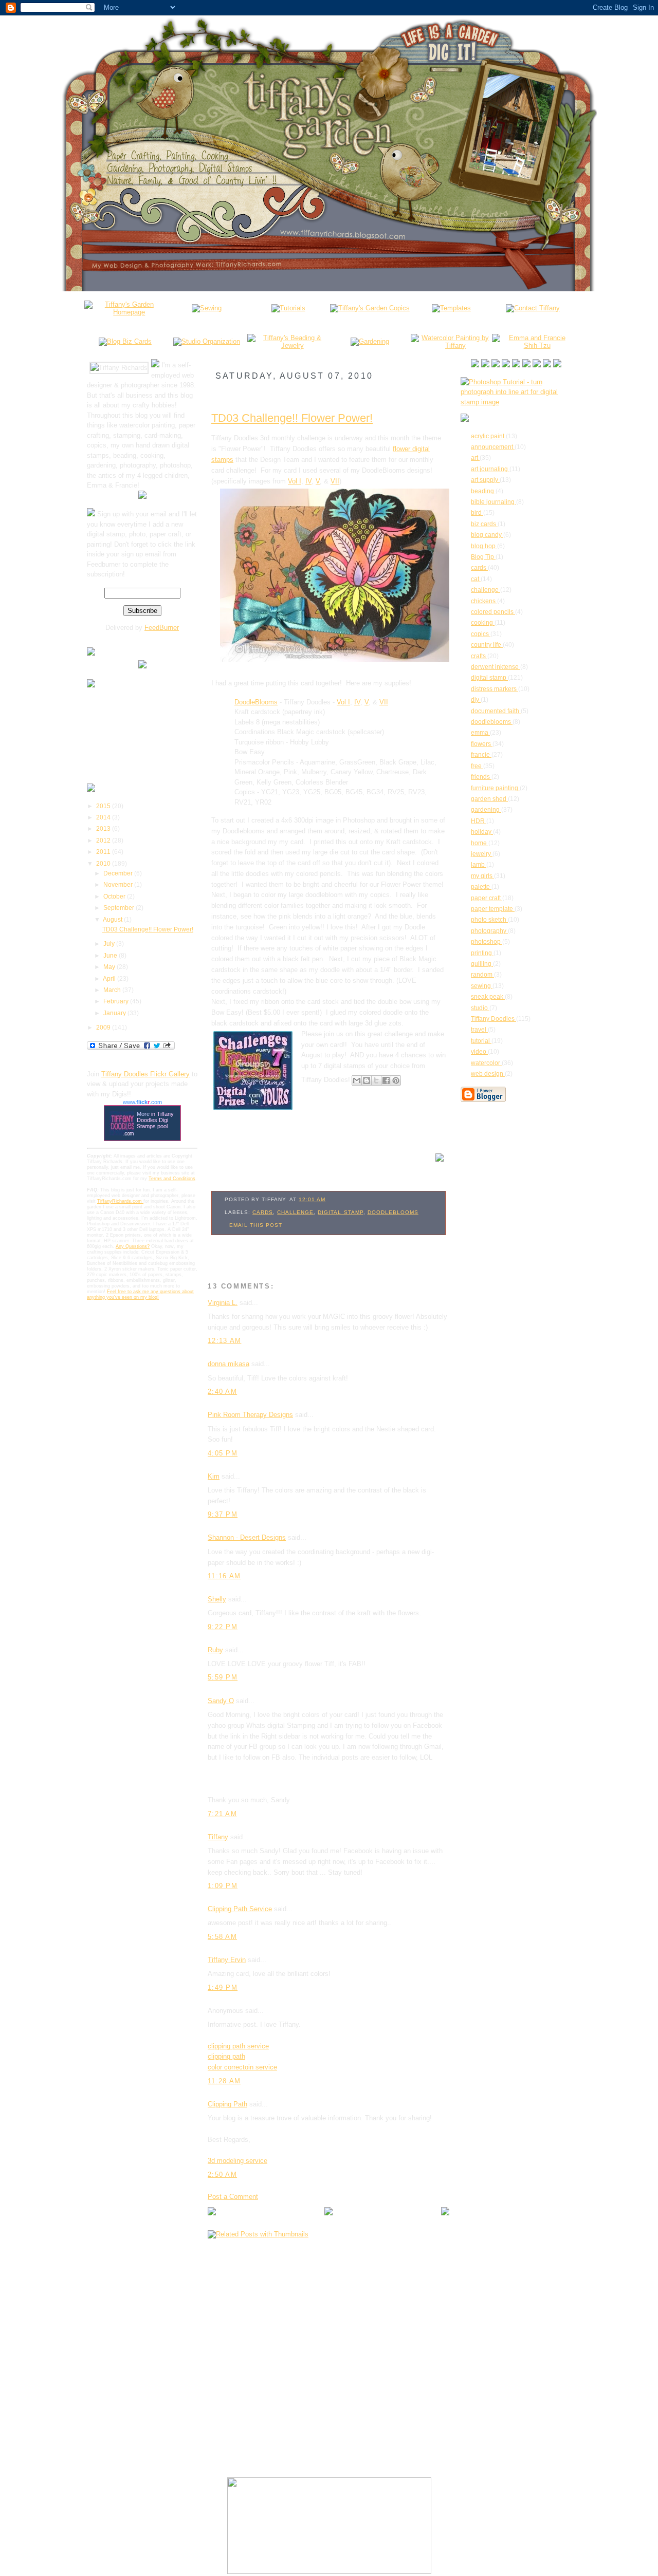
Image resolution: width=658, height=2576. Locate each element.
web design (488, 1074)
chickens (484, 601)
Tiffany (218, 1837)
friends (481, 777)
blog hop (484, 546)
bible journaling (493, 502)
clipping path (226, 2056)
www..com (142, 1102)
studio (480, 1008)
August (113, 920)
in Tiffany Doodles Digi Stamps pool (155, 1120)
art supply (485, 480)
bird (477, 513)
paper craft (487, 898)
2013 (104, 829)
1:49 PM (223, 1987)
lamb (479, 865)
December (119, 873)
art (475, 458)
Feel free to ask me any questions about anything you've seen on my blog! (140, 1294)
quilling (482, 964)
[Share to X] (376, 1080)
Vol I (295, 481)
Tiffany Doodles (493, 1019)
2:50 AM (222, 2174)
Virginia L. (223, 1303)
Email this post (256, 1225)
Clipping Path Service (240, 1909)
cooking (483, 623)
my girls (482, 876)
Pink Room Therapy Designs (250, 1415)
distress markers (495, 689)
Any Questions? (133, 1246)
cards (263, 1212)
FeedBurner (162, 628)
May (110, 967)
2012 (104, 841)
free (477, 766)
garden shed (489, 799)
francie (481, 755)
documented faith (496, 711)
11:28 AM (224, 2081)
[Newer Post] (212, 2213)
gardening (486, 810)
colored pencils (493, 612)
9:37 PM (223, 1514)
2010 (104, 864)
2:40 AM (222, 1392)
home (480, 843)
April (110, 979)
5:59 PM (223, 1677)
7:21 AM (222, 1814)
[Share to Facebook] (386, 1080)
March (113, 990)
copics (481, 634)
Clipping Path (227, 2104)
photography (489, 931)
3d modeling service (237, 2161)
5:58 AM (222, 1937)
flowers (482, 744)
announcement (493, 447)
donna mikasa (229, 1364)
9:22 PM (223, 1627)
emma (480, 733)
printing (482, 953)
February (117, 1001)
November (119, 885)
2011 (104, 852)
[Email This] (357, 1080)
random (482, 975)
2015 (104, 806)
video (479, 1052)
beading (483, 491)
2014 (104, 817)
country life (487, 645)
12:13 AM (224, 1341)
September (120, 908)
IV (308, 481)
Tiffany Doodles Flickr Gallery (145, 1074)
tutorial (481, 1041)
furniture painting (495, 788)
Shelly (217, 1599)
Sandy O (221, 1701)
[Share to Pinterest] (396, 1080)
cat (476, 579)
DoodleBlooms (256, 702)
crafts (479, 656)
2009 (104, 1028)
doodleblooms (393, 1212)
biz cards (484, 524)
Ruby (215, 1650)
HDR (479, 821)
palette (481, 887)
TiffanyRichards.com (120, 1201)
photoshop (487, 942)
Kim (214, 1476)
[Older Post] (445, 2213)
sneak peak (488, 997)
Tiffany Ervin (227, 1960)
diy (476, 700)
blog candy (487, 535)
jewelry (482, 854)
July (110, 944)
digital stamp (340, 1212)
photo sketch (489, 920)
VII (335, 481)
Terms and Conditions (172, 1179)
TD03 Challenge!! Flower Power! (148, 929)
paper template (493, 909)
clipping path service (238, 2046)
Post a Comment (233, 2197)
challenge (295, 1212)
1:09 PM (223, 1886)
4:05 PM (223, 1453)
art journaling (490, 469)
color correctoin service (242, 2067)
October (115, 897)
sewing (482, 986)
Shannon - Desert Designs (247, 1537)
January (115, 1013)
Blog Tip (483, 557)
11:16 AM (224, 1576)
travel (479, 1030)
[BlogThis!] (367, 1080)
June (111, 956)
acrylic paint (488, 436)
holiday (482, 832)
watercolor (486, 1063)
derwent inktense (496, 667)
